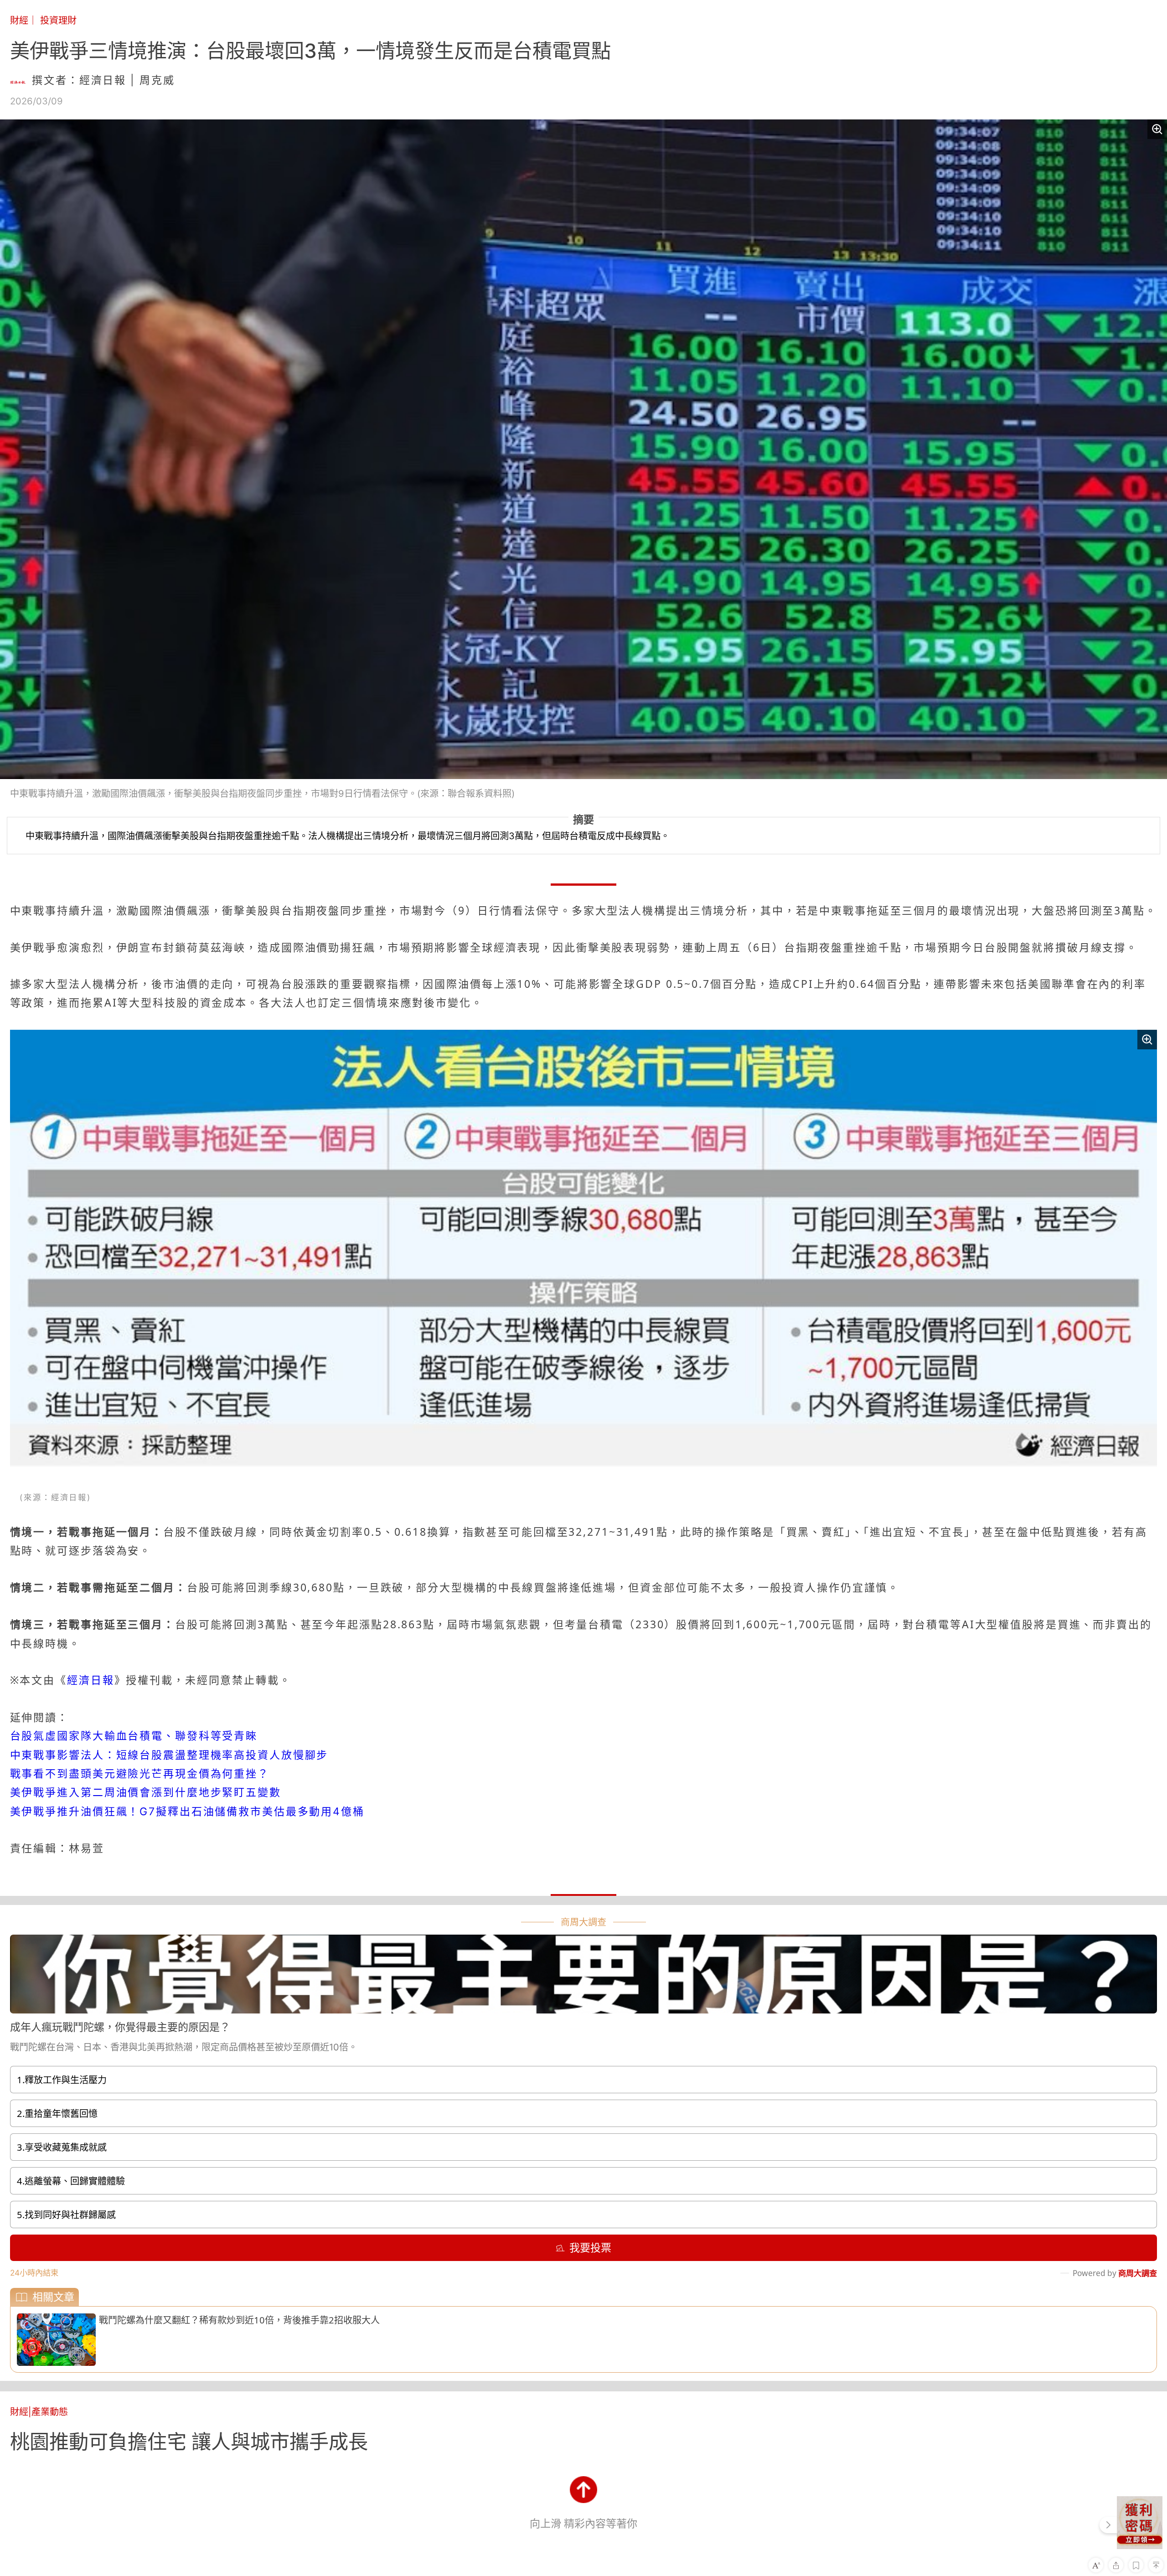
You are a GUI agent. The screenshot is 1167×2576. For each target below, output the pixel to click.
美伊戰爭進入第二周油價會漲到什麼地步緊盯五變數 (146, 1792)
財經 (19, 20)
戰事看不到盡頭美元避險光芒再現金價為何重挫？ (140, 1774)
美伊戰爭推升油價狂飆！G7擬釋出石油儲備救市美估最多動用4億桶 (187, 1812)
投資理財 (58, 20)
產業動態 (50, 2412)
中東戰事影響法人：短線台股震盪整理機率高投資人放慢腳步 (169, 1755)
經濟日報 (91, 1680)
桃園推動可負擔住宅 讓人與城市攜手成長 (189, 2442)
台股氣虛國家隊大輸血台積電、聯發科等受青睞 (134, 1736)
